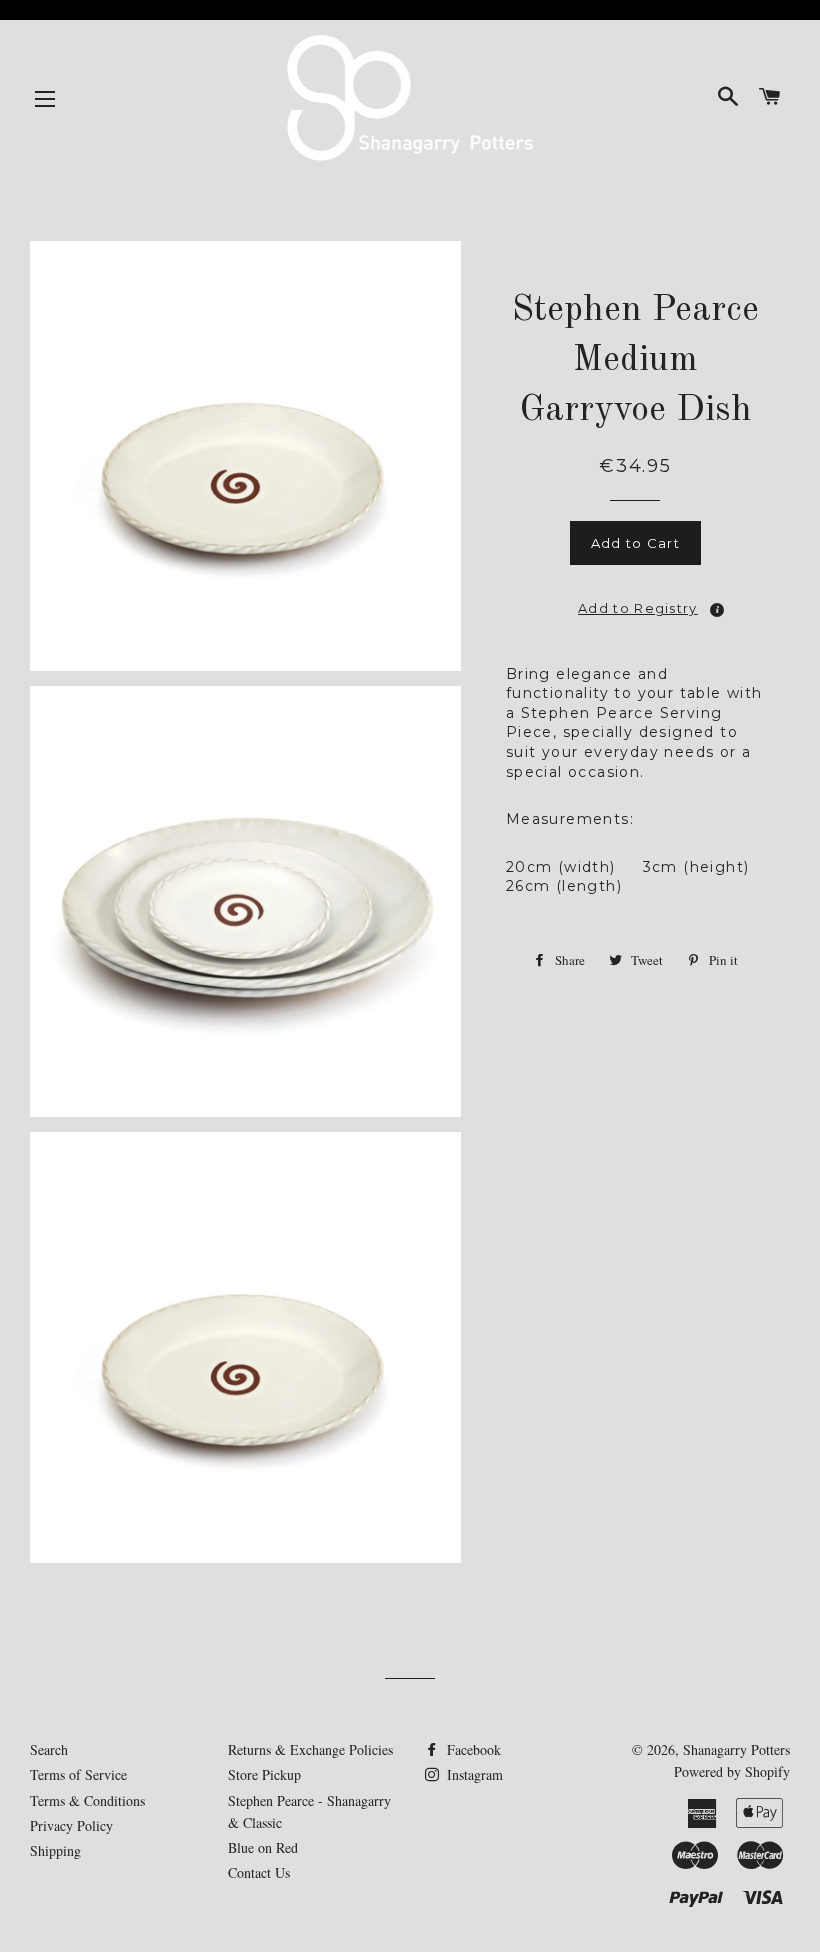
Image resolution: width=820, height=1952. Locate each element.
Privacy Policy (71, 1825)
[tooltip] (717, 610)
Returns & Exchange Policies (310, 1749)
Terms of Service (78, 1774)
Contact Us (259, 1872)
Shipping (55, 1850)
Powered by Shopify (732, 1771)
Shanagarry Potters (736, 1749)
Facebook (472, 1749)
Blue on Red (263, 1847)
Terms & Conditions (87, 1800)
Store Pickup (264, 1774)
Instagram (473, 1774)
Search (49, 1749)
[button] (636, 602)
